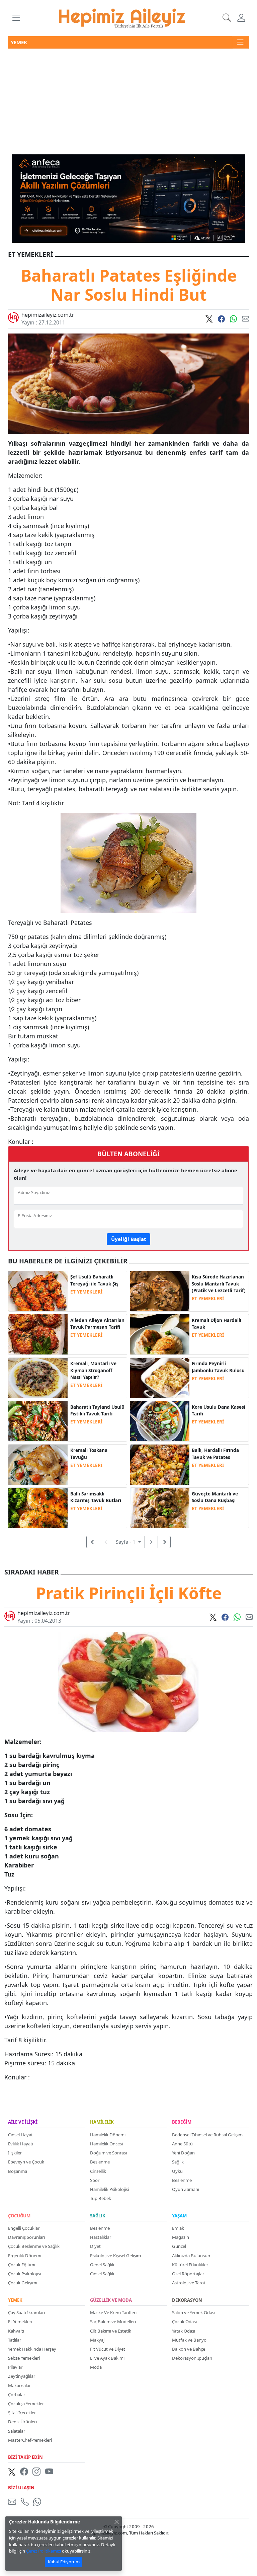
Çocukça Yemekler (26, 2404)
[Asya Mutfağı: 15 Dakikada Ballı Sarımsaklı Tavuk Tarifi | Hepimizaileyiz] (38, 1507)
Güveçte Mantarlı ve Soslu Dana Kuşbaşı (215, 1497)
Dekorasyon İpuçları (192, 2358)
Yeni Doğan (183, 2153)
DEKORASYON (187, 2300)
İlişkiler (15, 2153)
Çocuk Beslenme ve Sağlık (34, 2246)
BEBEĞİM (182, 2122)
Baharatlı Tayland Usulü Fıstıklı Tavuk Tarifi (97, 1410)
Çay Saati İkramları (26, 2312)
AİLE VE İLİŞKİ (23, 2122)
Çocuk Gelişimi (23, 2283)
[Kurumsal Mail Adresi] (13, 2501)
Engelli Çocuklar (24, 2228)
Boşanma (18, 2171)
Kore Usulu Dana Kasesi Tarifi (219, 1410)
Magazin (181, 2237)
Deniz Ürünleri (22, 2422)
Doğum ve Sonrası (108, 2153)
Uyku (177, 2171)
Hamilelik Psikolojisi (109, 2189)
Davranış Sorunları (26, 2237)
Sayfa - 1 (126, 1542)
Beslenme (100, 2162)
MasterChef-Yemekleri (30, 2440)
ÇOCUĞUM (19, 2216)
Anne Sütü (182, 2144)
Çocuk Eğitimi (22, 2265)
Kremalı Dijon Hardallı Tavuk (217, 1324)
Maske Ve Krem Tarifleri (113, 2312)
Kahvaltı (16, 2331)
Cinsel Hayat (20, 2135)
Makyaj (97, 2340)
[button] (16, 18)
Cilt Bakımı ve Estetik (111, 2331)
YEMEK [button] (19, 42)
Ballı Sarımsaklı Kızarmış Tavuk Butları (96, 1497)
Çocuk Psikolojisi (24, 2274)
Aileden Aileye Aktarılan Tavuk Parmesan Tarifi (97, 1324)
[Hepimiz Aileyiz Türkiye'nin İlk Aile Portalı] (122, 17)
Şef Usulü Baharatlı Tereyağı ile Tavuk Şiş (94, 1280)
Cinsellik (98, 2171)
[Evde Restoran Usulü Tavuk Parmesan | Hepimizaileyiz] (38, 1334)
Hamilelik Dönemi (108, 2135)
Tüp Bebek (101, 2198)
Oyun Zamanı (186, 2189)
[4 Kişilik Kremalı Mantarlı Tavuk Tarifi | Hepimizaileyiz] (160, 1291)
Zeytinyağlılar (22, 2376)
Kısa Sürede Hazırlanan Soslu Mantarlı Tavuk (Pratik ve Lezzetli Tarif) (219, 1284)
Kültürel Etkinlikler (190, 2265)
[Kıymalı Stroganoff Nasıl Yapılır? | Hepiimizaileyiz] (38, 1377)
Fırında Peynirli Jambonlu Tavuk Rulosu (218, 1367)
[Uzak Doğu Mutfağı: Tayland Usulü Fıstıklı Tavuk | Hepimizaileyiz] (38, 1420)
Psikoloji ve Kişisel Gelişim (115, 2256)
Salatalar (17, 2431)
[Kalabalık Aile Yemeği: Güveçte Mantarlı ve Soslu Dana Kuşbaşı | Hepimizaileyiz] (160, 1507)
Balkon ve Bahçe (189, 2349)
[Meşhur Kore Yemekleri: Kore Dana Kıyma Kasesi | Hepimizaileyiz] (160, 1420)
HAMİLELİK (102, 2122)
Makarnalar (19, 2385)
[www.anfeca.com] (128, 198)
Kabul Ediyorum (64, 2562)
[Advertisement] (128, 99)
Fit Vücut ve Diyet (108, 2349)
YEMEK (15, 2300)
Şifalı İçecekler (22, 2413)
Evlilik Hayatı (21, 2144)
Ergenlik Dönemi (25, 2256)
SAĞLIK (98, 2216)
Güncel (179, 2246)
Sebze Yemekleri (24, 2358)
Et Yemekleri (20, 2322)
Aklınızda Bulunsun (191, 2256)
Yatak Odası (184, 2331)
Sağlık (178, 2162)
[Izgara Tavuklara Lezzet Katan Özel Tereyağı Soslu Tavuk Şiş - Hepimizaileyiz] (38, 1291)
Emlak (178, 2228)
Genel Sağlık (102, 2265)
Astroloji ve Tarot (189, 2283)
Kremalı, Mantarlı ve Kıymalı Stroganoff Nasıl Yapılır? (93, 1370)
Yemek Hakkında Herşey (32, 2349)
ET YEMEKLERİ (86, 1292)
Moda (96, 2367)
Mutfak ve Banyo (189, 2340)
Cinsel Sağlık (102, 2274)
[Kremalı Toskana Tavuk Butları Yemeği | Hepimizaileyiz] (38, 1464)
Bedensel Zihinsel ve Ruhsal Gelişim (207, 2135)
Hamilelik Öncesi (106, 2144)
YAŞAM (179, 2216)
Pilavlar (15, 2367)
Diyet (95, 2246)
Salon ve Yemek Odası (194, 2312)
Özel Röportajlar (188, 2274)
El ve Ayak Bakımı (107, 2358)
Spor (95, 2180)
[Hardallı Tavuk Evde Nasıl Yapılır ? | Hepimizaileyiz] (160, 1334)
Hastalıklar (101, 2237)
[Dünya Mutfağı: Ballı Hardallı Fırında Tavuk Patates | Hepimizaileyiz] (160, 1464)
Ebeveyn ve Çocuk (26, 2162)
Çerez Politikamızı (44, 2551)
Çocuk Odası (184, 2322)
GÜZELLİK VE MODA (111, 2300)
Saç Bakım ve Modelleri (113, 2322)
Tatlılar (15, 2340)
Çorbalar (17, 2395)
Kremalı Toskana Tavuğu (89, 1454)
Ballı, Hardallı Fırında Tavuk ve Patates (215, 1454)
